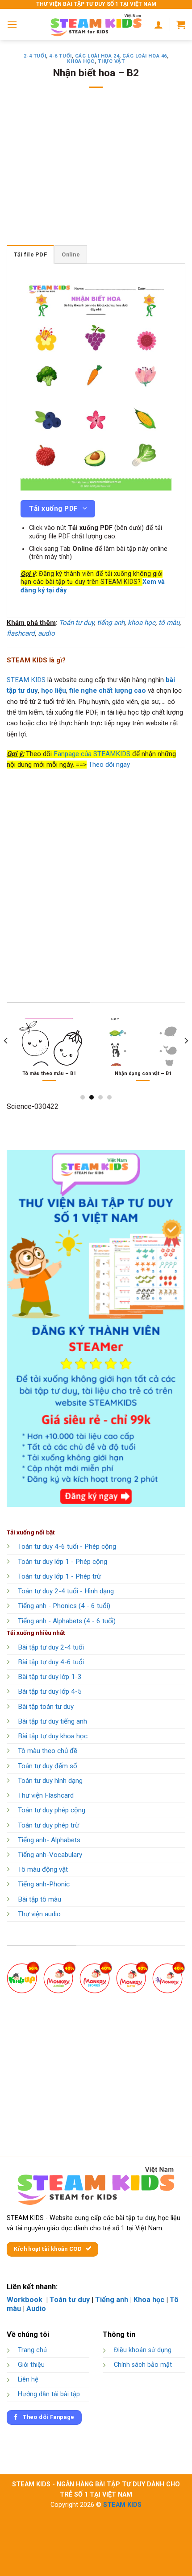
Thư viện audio (39, 1914)
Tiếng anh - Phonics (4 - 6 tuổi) (64, 1606)
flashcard (21, 633)
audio (46, 633)
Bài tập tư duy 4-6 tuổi (51, 1662)
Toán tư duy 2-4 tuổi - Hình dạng (66, 1591)
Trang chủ (32, 2350)
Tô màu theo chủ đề (48, 1751)
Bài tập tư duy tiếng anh (52, 1721)
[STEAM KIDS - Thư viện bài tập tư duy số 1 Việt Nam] (96, 25)
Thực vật (111, 61)
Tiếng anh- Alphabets (49, 1840)
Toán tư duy (76, 623)
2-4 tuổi (35, 56)
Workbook (25, 2300)
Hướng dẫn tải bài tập (49, 2394)
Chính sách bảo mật (143, 2365)
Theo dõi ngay (109, 765)
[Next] (186, 1059)
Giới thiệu (31, 2365)
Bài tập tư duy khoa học (53, 1736)
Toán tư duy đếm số (48, 1766)
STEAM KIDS (26, 680)
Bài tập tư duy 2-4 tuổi (51, 1647)
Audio (36, 2309)
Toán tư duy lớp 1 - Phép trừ (59, 1576)
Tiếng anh (112, 2300)
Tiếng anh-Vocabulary (50, 1855)
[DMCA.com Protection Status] (144, 2414)
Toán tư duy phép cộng (52, 1810)
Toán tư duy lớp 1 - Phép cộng (63, 1562)
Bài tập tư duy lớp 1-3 (50, 1677)
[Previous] (6, 1059)
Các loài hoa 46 (144, 56)
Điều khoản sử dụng (143, 2350)
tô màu (169, 623)
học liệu (54, 691)
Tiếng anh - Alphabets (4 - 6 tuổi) (67, 1621)
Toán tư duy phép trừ (48, 1825)
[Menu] (12, 24)
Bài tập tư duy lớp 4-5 (50, 1691)
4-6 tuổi (60, 56)
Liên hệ (28, 2380)
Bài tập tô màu (40, 1899)
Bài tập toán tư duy (46, 1707)
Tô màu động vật (43, 1869)
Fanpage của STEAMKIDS (92, 754)
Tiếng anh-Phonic (44, 1884)
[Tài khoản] (159, 25)
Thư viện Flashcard (46, 1795)
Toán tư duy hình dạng (50, 1781)
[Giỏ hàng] (181, 25)
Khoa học (81, 61)
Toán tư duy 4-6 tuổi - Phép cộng (67, 1546)
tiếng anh (111, 623)
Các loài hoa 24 (97, 56)
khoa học (142, 623)
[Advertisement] (96, 172)
